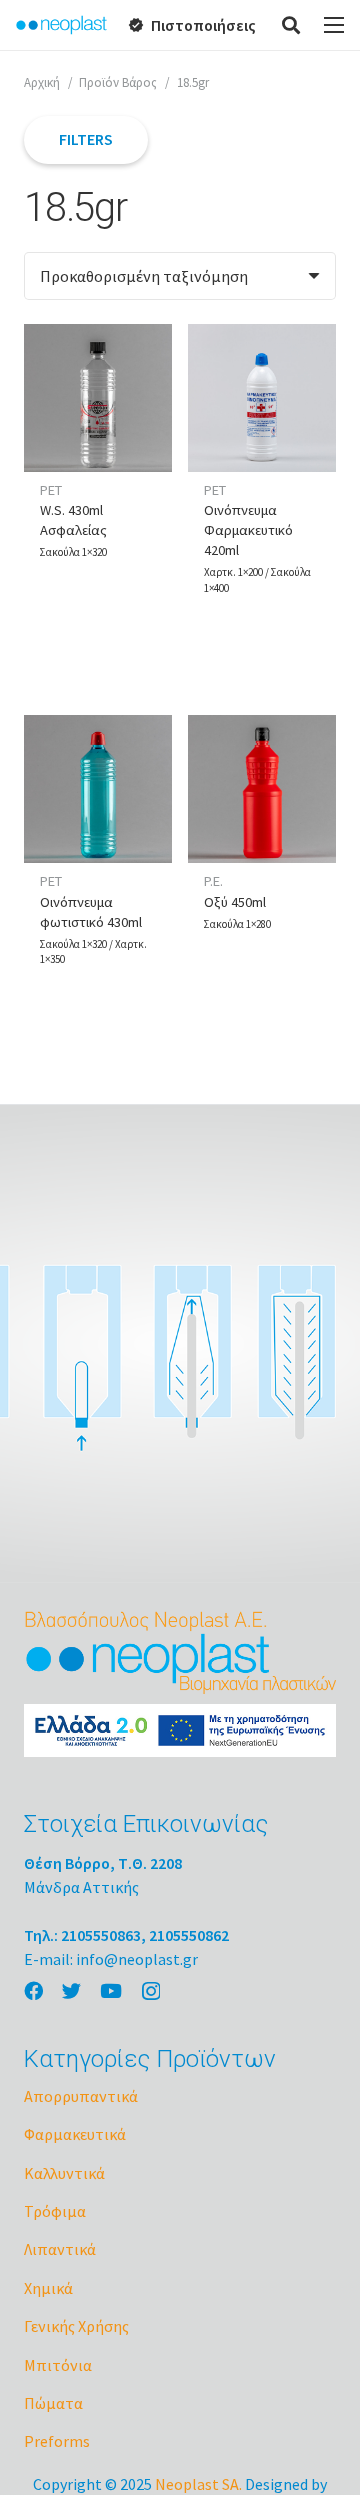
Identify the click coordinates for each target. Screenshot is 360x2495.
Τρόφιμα (55, 2211)
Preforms (57, 2441)
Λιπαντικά (60, 2249)
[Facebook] (33, 1990)
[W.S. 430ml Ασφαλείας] (98, 398)
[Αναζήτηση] (292, 25)
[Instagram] (151, 1991)
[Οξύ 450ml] (262, 789)
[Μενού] (334, 25)
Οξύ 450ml (235, 902)
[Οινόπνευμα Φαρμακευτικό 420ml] (262, 398)
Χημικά (48, 2288)
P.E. (213, 881)
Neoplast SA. (198, 2484)
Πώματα (53, 2403)
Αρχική (42, 82)
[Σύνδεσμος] (61, 25)
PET (51, 490)
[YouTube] (111, 1990)
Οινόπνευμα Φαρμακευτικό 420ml (248, 530)
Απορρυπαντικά (81, 2096)
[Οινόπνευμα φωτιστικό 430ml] (98, 789)
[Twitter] (71, 1990)
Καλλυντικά (64, 2173)
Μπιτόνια (58, 2365)
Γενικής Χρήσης (76, 2326)
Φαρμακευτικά (75, 2134)
